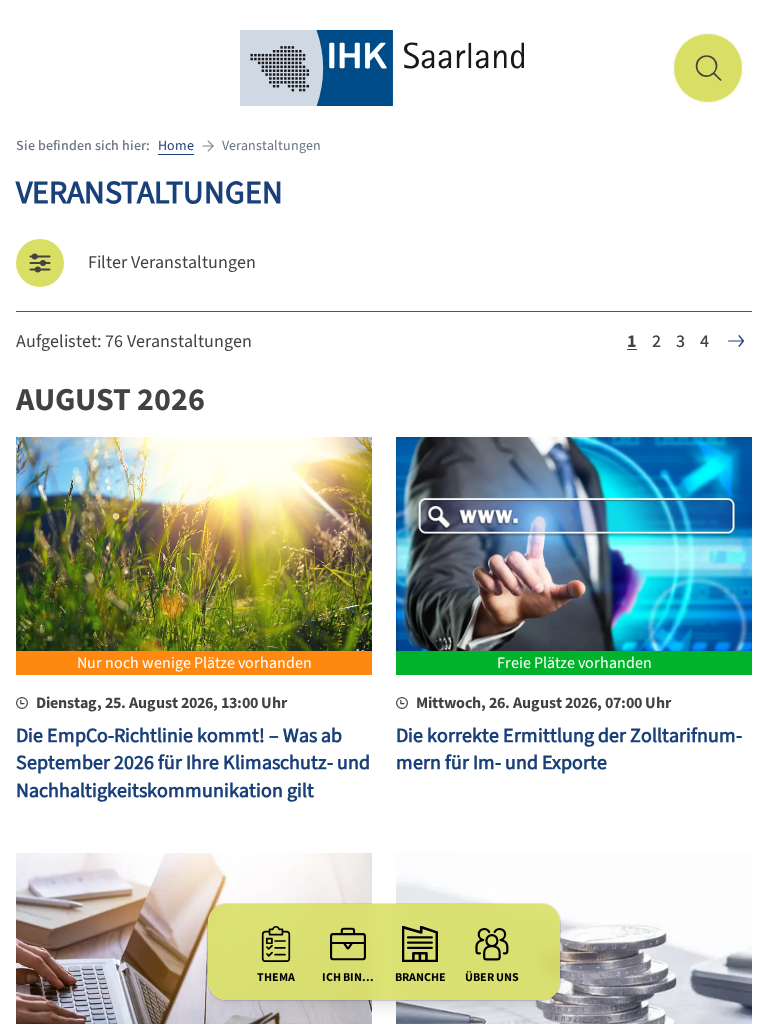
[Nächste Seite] (736, 341)
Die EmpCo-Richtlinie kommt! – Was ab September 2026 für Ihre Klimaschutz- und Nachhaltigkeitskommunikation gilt (193, 763)
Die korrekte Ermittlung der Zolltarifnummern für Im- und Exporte (569, 750)
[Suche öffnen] (708, 68)
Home (176, 146)
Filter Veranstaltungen (172, 262)
